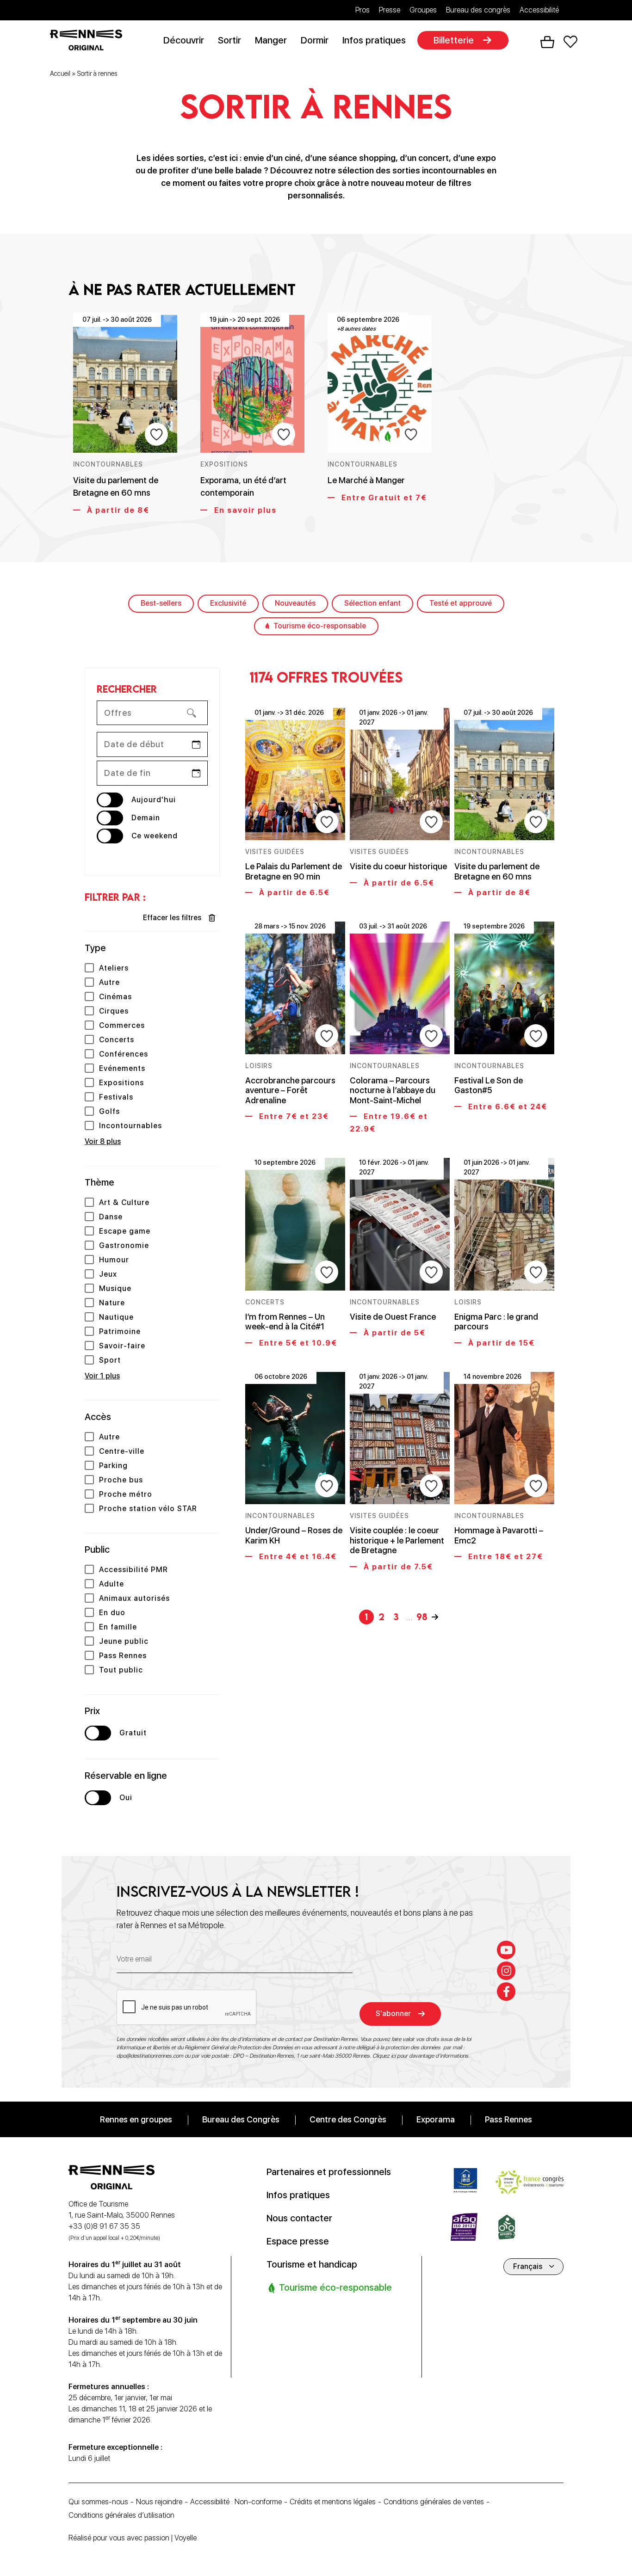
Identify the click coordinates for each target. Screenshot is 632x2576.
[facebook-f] (506, 1991)
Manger (271, 40)
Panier (547, 42)
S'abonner (393, 2013)
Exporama (436, 2119)
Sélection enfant (372, 603)
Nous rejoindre (159, 2502)
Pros (362, 10)
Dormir (315, 40)
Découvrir (184, 40)
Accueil (60, 74)
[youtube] (506, 1949)
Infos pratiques (374, 40)
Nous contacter (299, 2218)
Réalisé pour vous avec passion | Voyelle (133, 2538)
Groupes (423, 10)
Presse (390, 10)
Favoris (570, 42)
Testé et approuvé (461, 603)
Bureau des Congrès (241, 2119)
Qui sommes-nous (98, 2502)
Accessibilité (539, 10)
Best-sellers (161, 603)
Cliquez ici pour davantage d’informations (420, 2055)
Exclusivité (228, 603)
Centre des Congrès (348, 2119)
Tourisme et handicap (312, 2264)
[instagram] (506, 1970)
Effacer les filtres (172, 918)
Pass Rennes (508, 2119)
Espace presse (298, 2241)
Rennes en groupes (136, 2119)
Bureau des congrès (478, 10)
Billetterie (454, 40)
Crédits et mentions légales (333, 2502)
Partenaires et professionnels (329, 2171)
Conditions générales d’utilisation (121, 2515)
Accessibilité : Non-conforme (236, 2502)
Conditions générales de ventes (434, 2502)
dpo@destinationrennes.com (150, 2055)
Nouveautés (295, 603)
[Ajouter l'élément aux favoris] (156, 434)
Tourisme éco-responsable (320, 626)
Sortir (229, 40)
